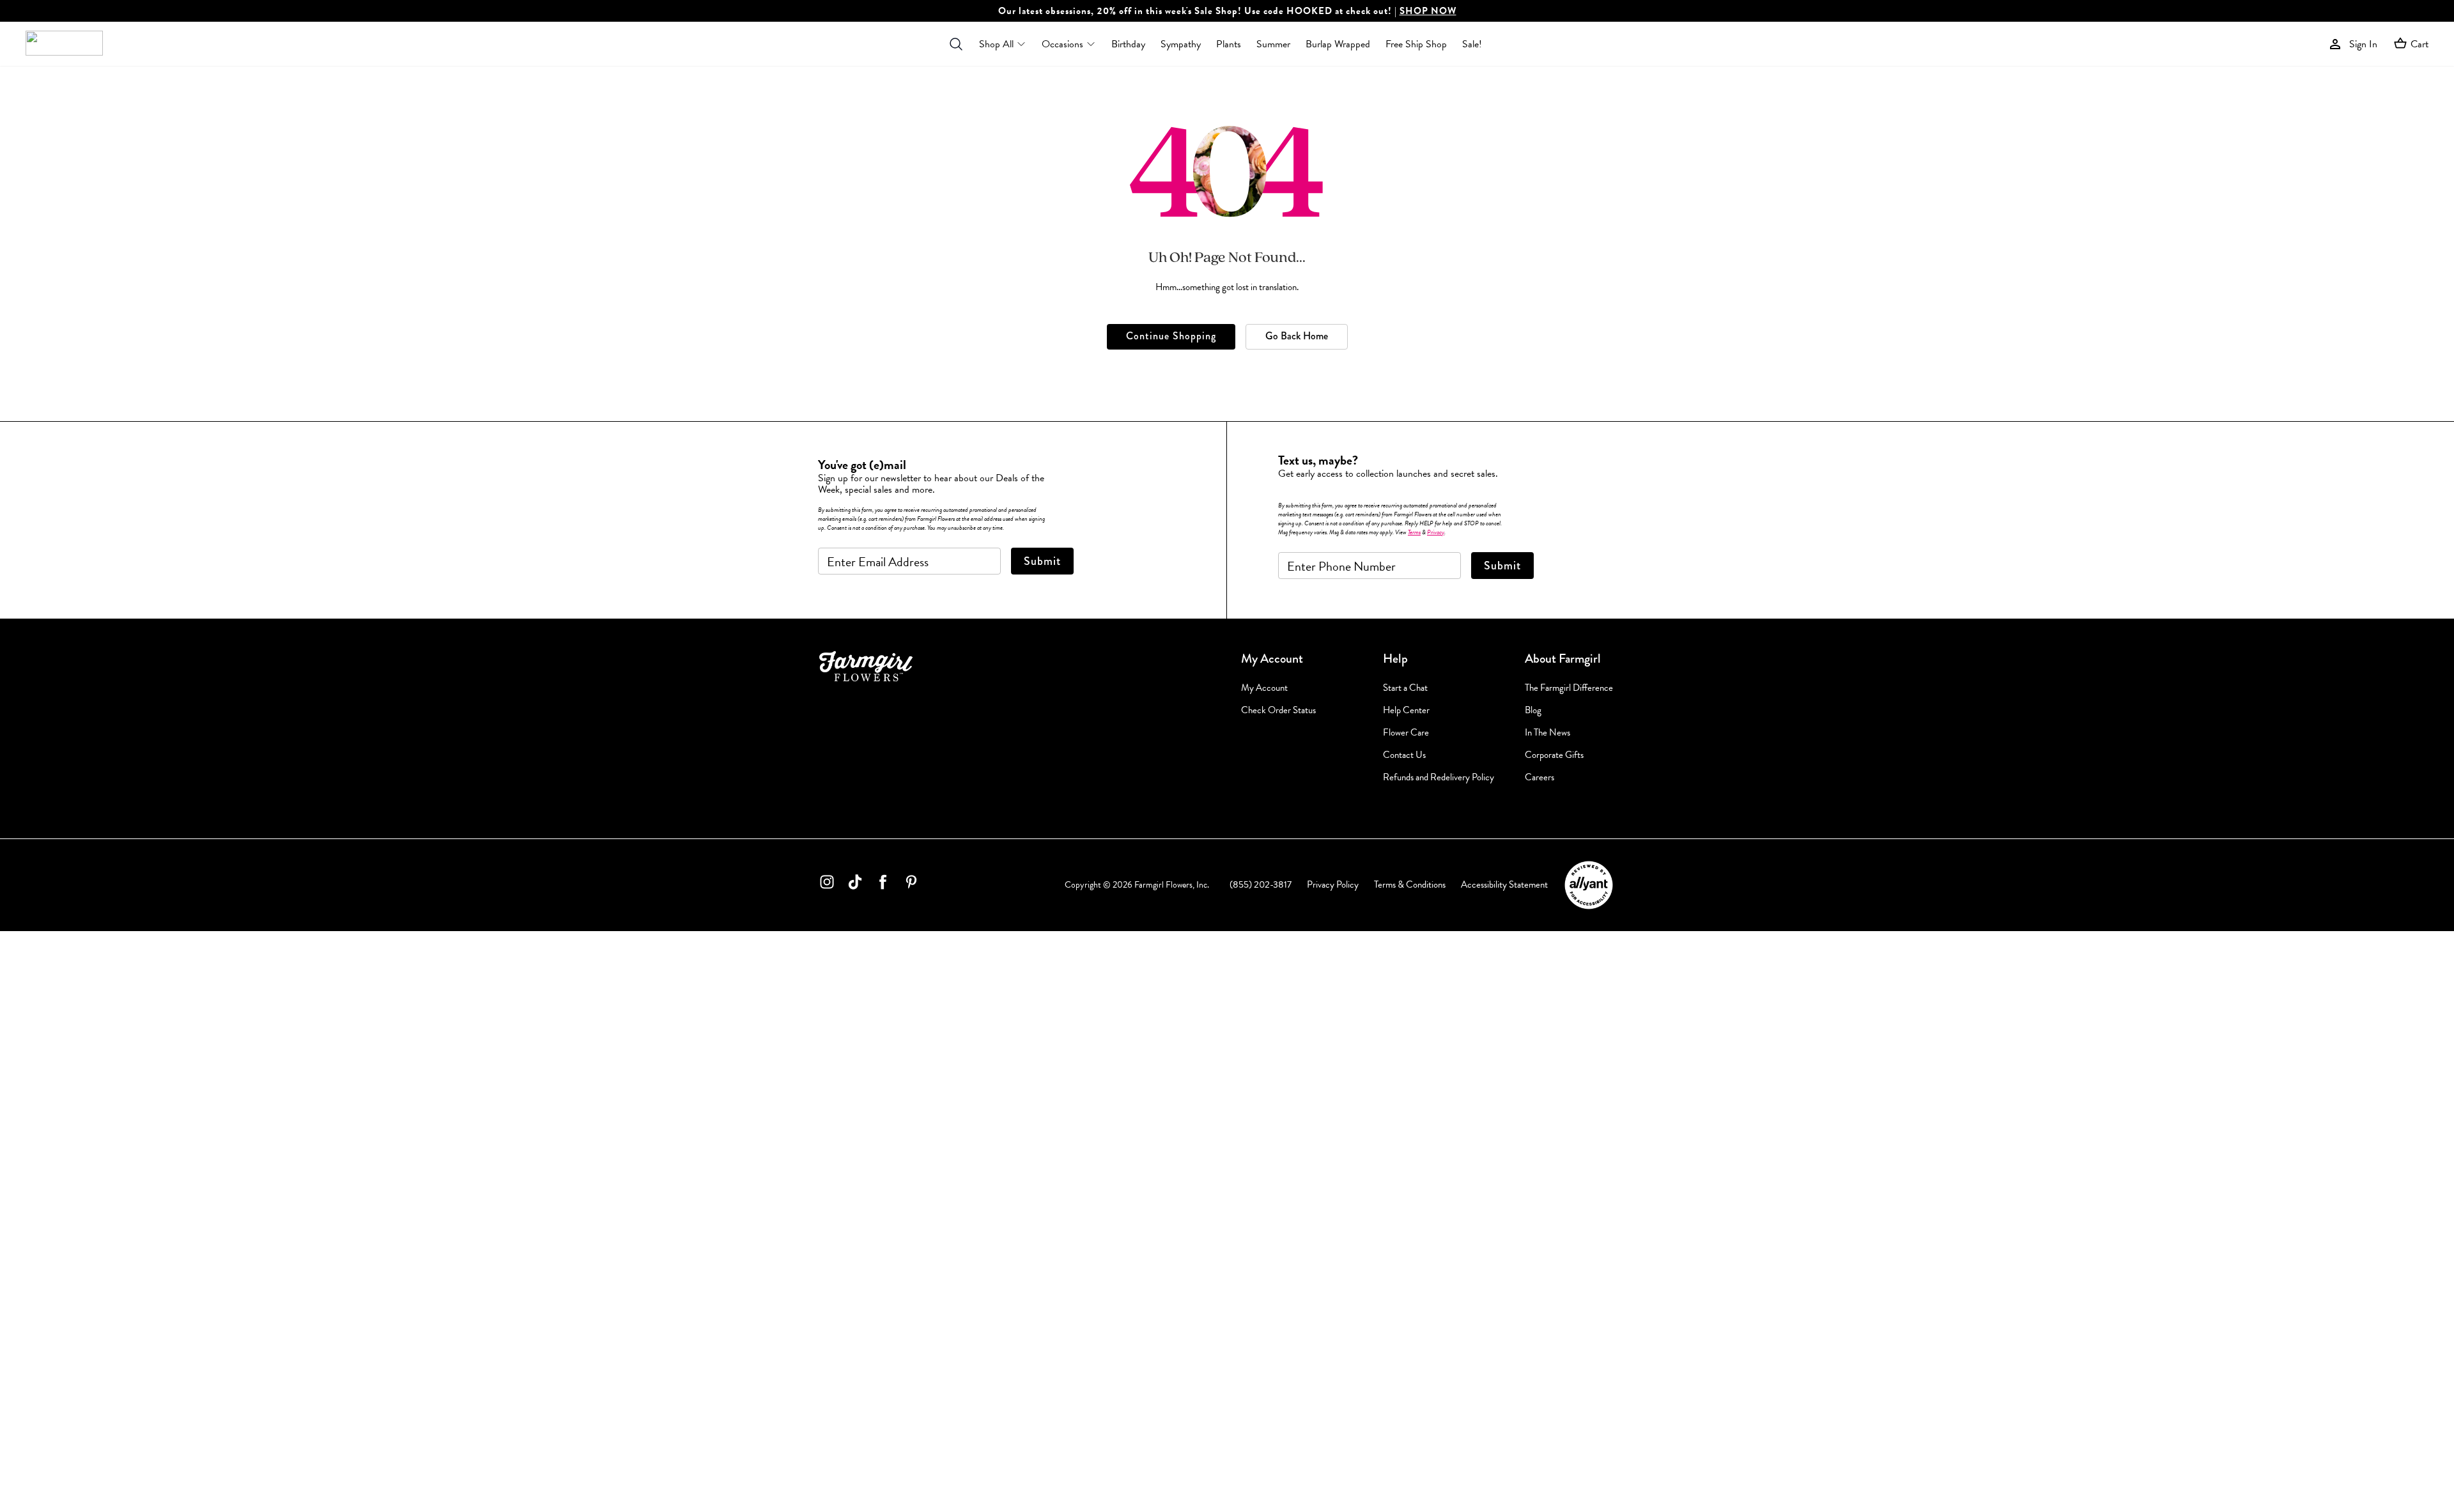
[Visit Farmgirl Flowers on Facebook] (883, 884)
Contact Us (1404, 755)
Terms (1414, 532)
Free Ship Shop (1416, 44)
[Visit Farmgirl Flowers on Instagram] (827, 884)
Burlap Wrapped (1338, 44)
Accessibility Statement (1504, 884)
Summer (1273, 44)
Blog (1533, 710)
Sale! (1472, 44)
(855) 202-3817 (1261, 884)
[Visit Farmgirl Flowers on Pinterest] (911, 884)
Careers (1540, 777)
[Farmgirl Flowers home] (64, 44)
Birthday (1128, 44)
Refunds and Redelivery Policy (1439, 777)
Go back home (1297, 336)
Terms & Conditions (1410, 884)
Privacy (1436, 532)
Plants (1229, 44)
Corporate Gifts (1554, 755)
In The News (1547, 733)
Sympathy (1181, 44)
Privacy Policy (1333, 884)
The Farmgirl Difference (1569, 688)
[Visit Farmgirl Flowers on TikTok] (855, 884)
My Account (1264, 688)
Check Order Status (1278, 710)
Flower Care (1406, 733)
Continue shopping (1171, 336)
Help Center (1406, 710)
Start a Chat (1405, 688)
